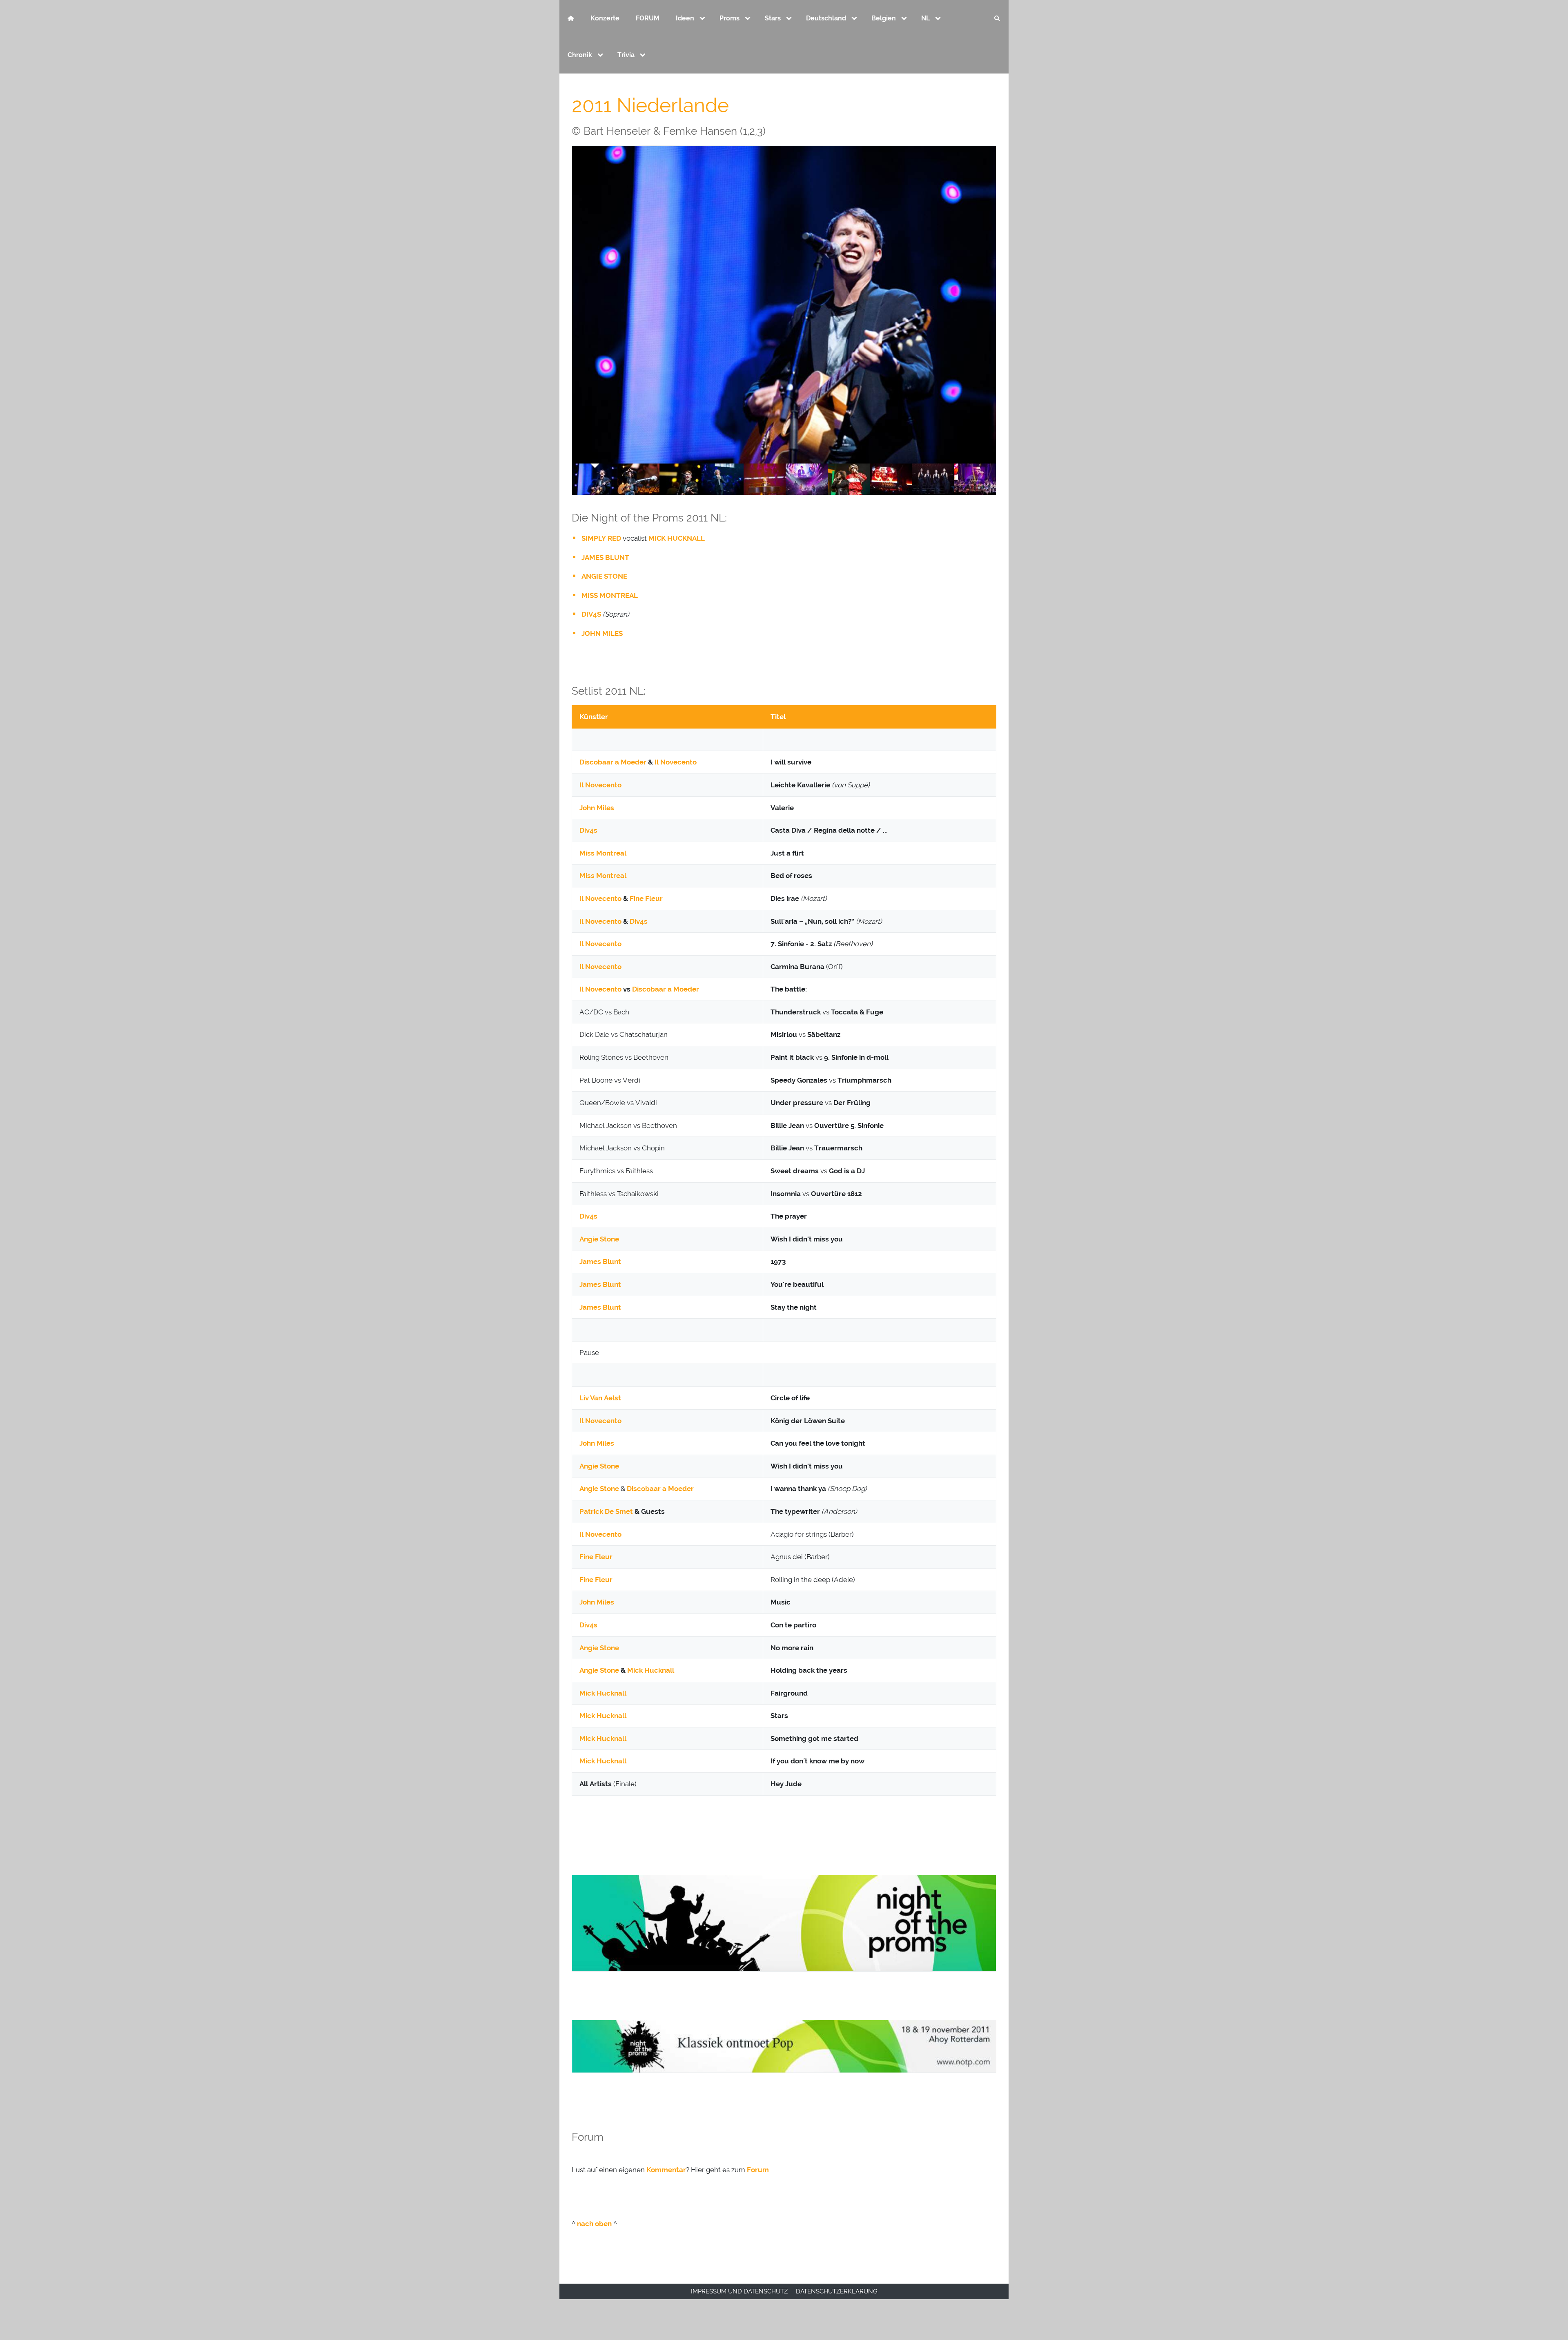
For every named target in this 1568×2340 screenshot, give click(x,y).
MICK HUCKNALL (677, 538)
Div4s (588, 830)
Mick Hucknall (651, 1670)
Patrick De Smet (606, 1511)
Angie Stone (599, 1239)
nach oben (594, 2224)
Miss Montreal (603, 853)
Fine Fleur (646, 898)
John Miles (597, 808)
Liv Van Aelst (600, 1398)
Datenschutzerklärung (837, 2291)
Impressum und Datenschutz (739, 2291)
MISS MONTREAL (610, 595)
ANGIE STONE (604, 576)
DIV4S (591, 614)
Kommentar (666, 2170)
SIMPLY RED (601, 538)
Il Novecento (676, 762)
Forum (758, 2170)
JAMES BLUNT (605, 557)
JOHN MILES (602, 633)
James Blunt (600, 1261)
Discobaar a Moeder (613, 762)
